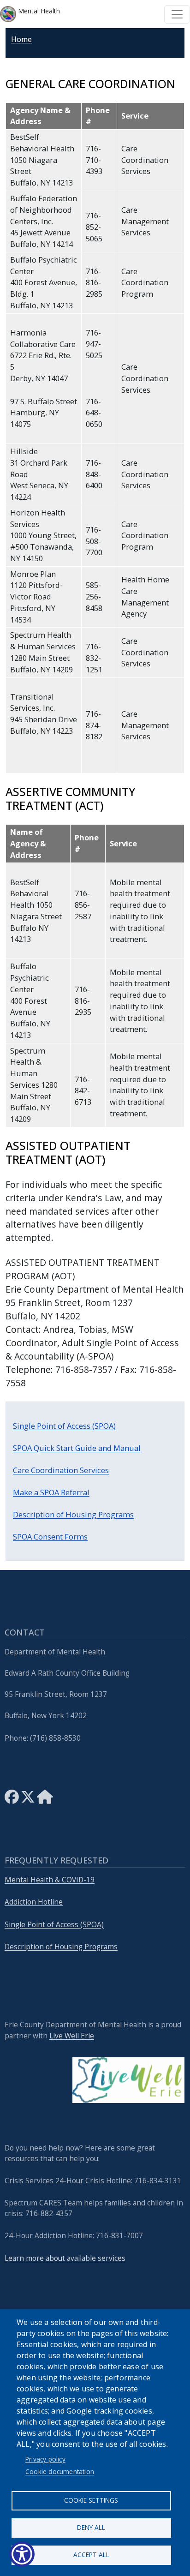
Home (21, 39)
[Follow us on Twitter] (28, 1800)
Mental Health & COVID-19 (50, 1880)
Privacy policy (45, 2459)
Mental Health (38, 11)
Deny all (91, 2527)
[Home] (45, 1800)
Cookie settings (91, 2500)
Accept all (91, 2555)
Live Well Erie (72, 2036)
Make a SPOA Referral (51, 1492)
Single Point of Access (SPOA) (64, 1426)
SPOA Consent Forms (50, 1537)
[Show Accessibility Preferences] (22, 2554)
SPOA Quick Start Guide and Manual (77, 1448)
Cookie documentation (60, 2471)
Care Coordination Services (61, 1470)
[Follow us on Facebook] (12, 1800)
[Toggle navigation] (177, 14)
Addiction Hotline (34, 1902)
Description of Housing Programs (73, 1514)
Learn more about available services (65, 2258)
